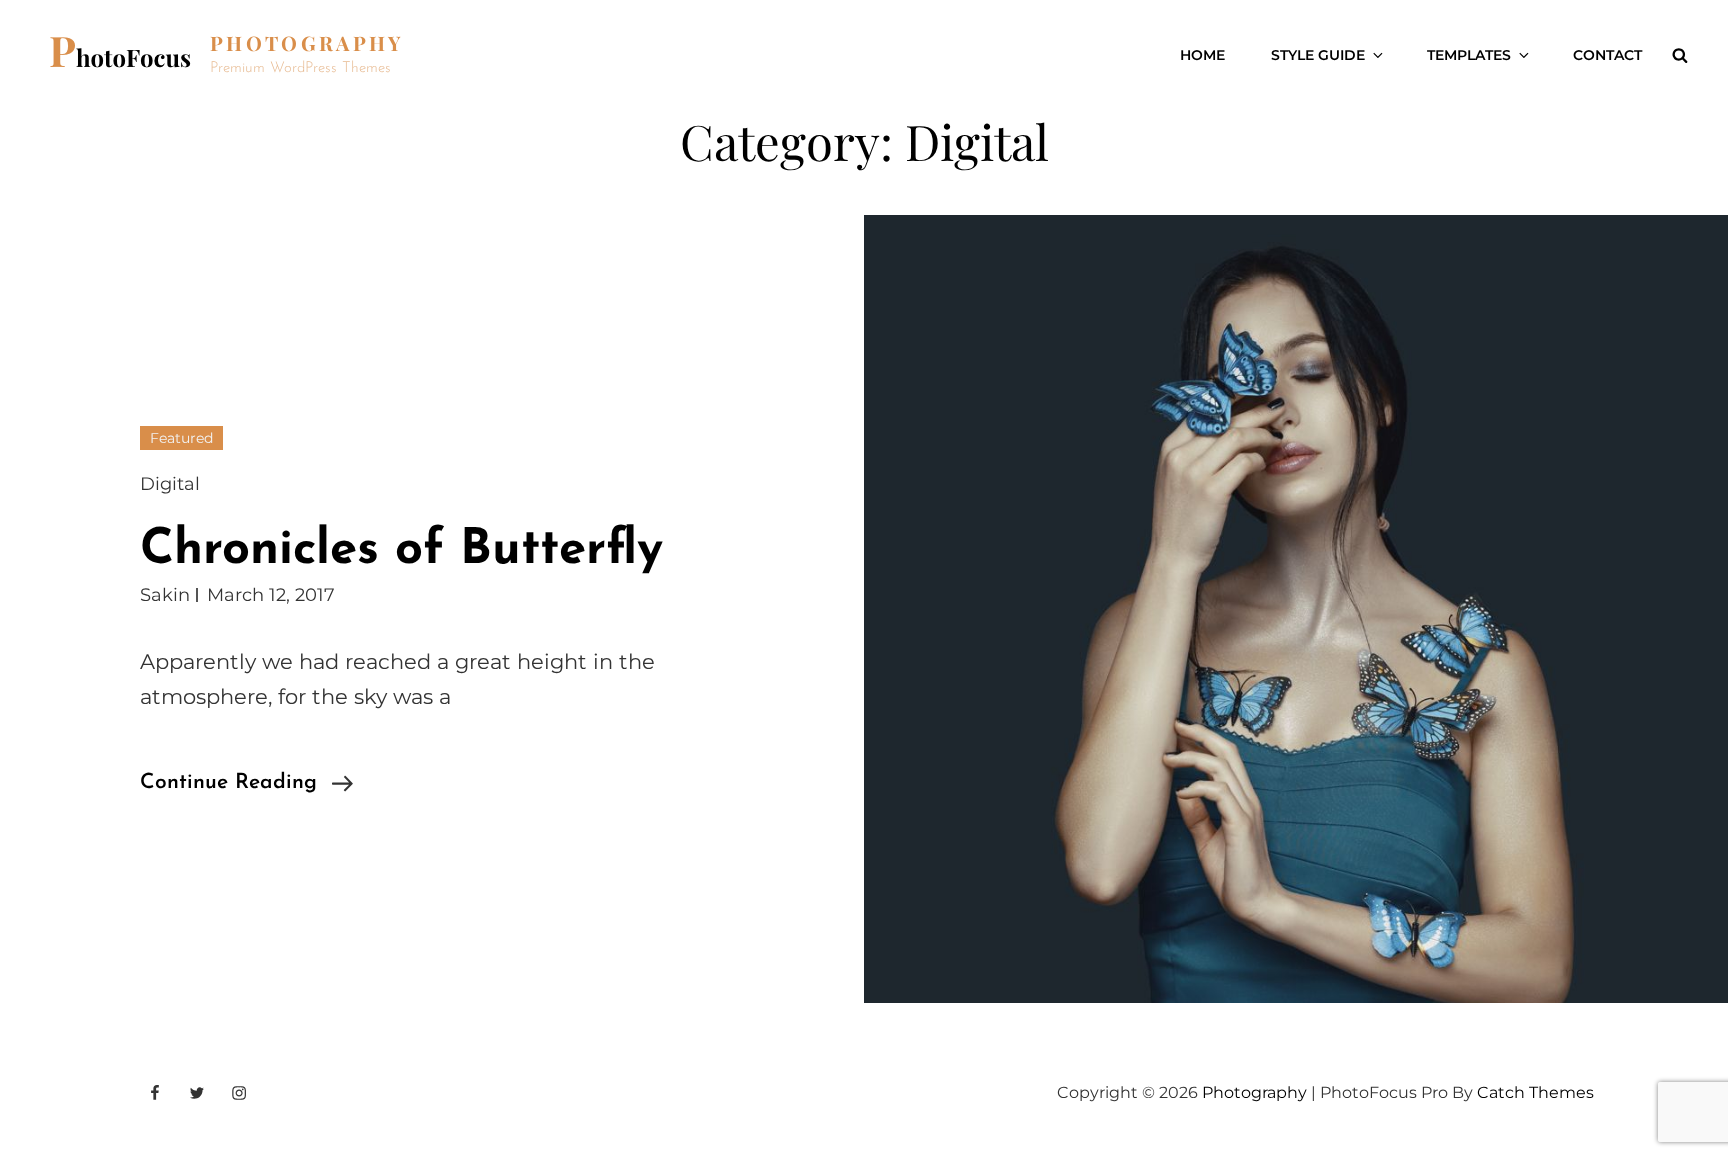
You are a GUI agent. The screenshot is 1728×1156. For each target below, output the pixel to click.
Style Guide (1318, 55)
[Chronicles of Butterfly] (1296, 609)
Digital (170, 484)
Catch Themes (1535, 1092)
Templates (1469, 55)
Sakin (165, 595)
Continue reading (246, 785)
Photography (307, 42)
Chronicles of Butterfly (401, 550)
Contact (1607, 55)
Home (1202, 55)
